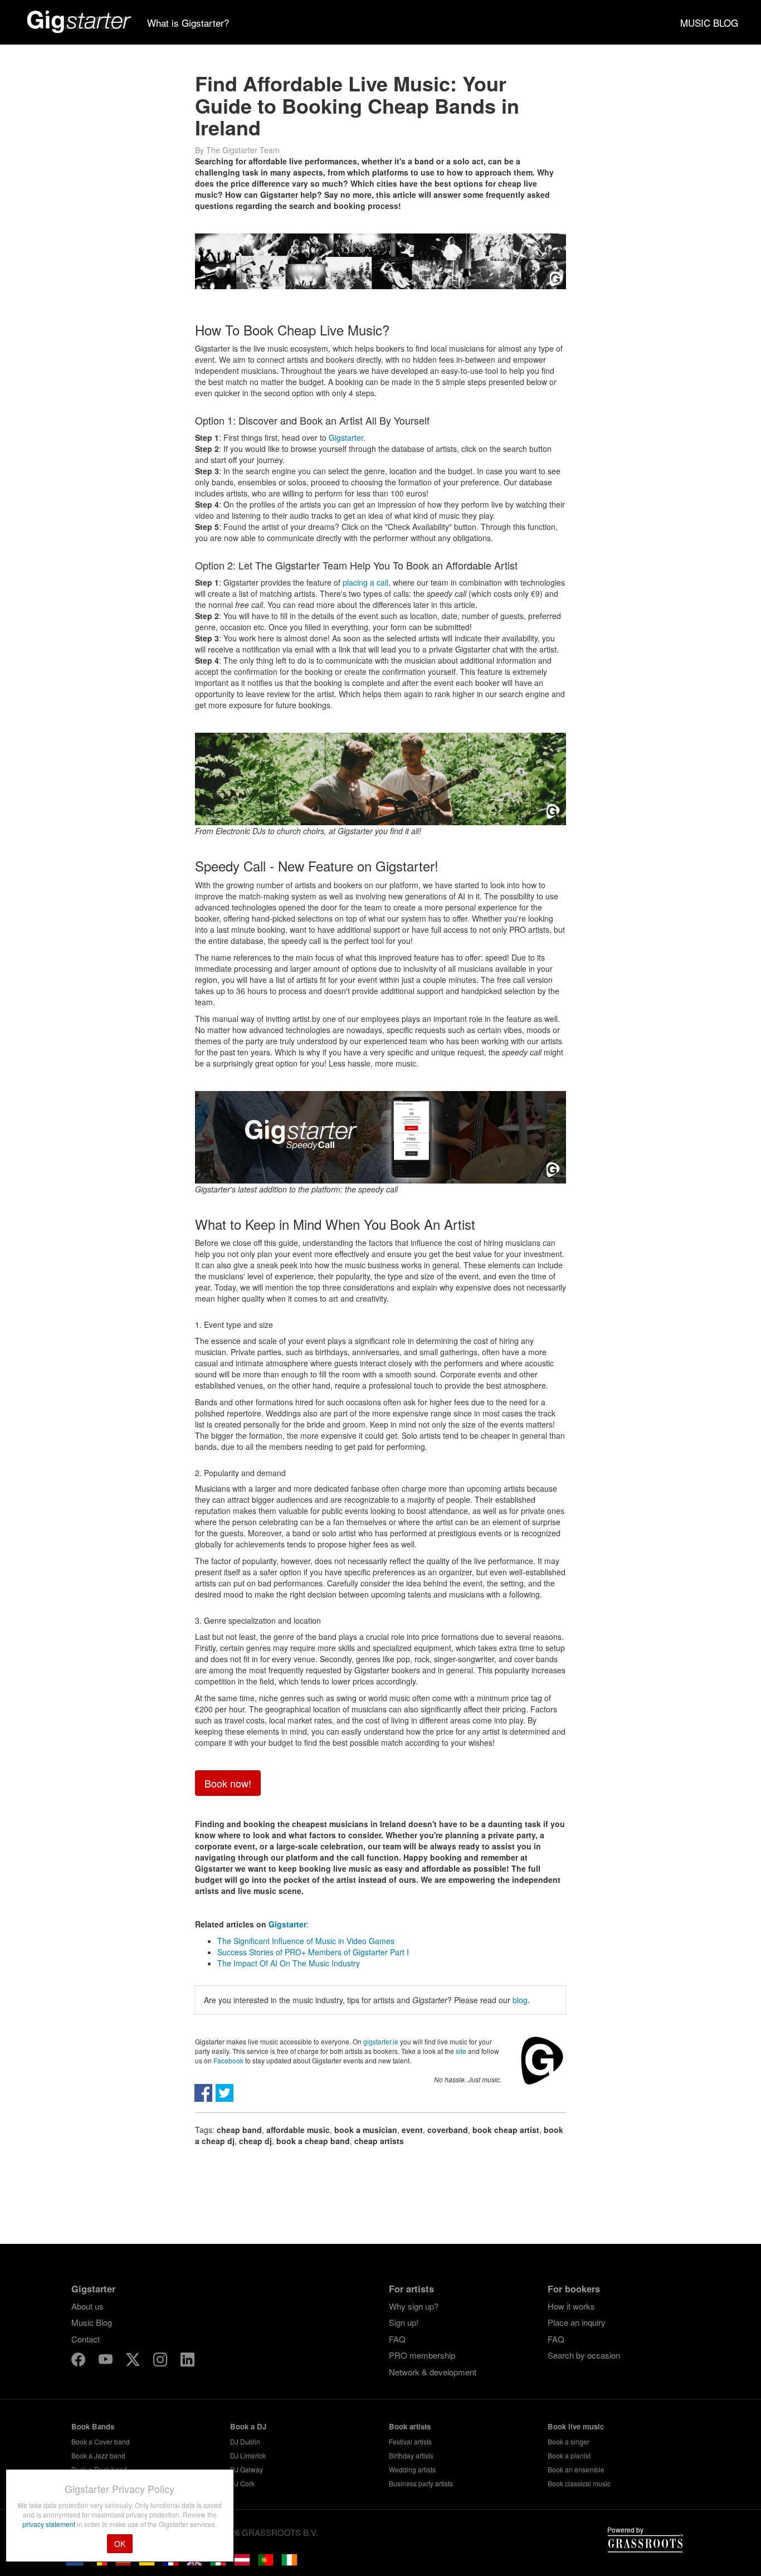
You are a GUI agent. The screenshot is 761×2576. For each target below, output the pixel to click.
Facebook (228, 2060)
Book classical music (579, 2483)
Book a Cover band (101, 2441)
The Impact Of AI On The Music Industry (289, 1963)
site (461, 2051)
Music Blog (92, 2322)
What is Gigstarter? (188, 23)
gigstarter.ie (381, 2041)
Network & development (433, 2372)
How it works (571, 2306)
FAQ (397, 2339)
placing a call (365, 582)
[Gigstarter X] (134, 2361)
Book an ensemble (576, 2469)
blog (520, 2000)
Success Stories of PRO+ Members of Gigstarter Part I (313, 1952)
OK (120, 2544)
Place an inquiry (577, 2322)
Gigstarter (346, 437)
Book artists (410, 2426)
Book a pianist (569, 2455)
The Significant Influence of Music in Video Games (306, 1941)
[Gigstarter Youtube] (107, 2361)
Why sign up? (414, 2306)
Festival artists (410, 2441)
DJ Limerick (248, 2455)
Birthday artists (411, 2455)
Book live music (576, 2426)
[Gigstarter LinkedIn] (187, 2361)
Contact (86, 2339)
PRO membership (422, 2355)
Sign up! (404, 2322)
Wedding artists (412, 2469)
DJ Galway (247, 2469)
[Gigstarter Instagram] (161, 2361)
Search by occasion (584, 2355)
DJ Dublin (245, 2441)
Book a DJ (248, 2426)
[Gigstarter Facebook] (79, 2361)
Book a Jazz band (98, 2455)
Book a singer (569, 2441)
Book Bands (93, 2426)
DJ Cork (242, 2483)
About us (87, 2306)
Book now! (228, 1783)
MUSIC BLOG (709, 23)
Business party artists (421, 2483)
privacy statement (50, 2524)
